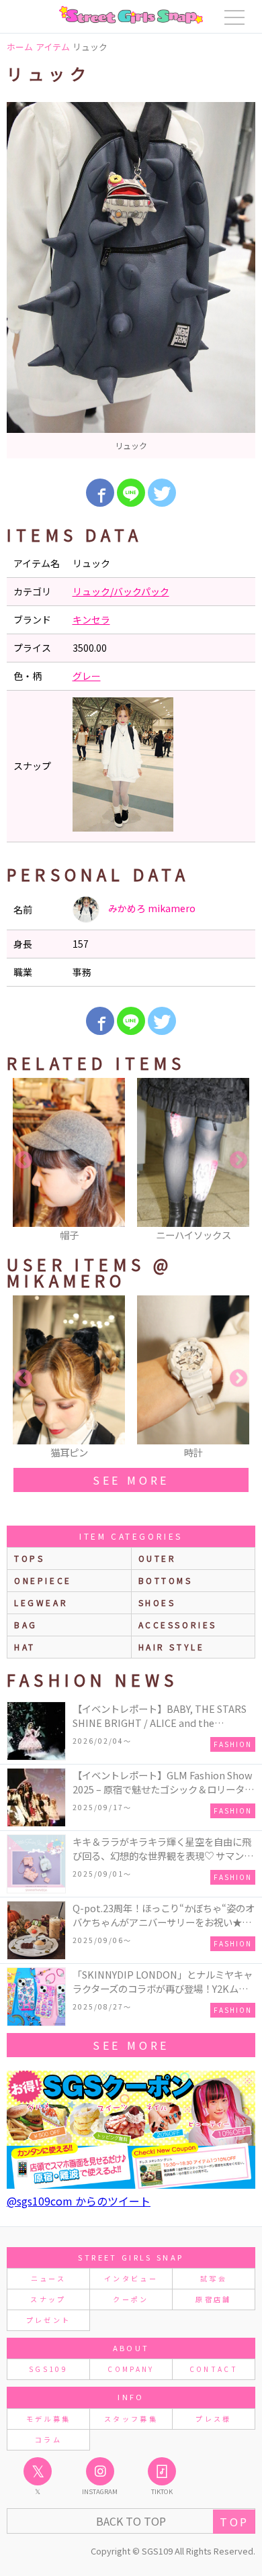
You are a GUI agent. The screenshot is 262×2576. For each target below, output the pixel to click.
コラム (48, 2439)
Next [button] (238, 1160)
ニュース (48, 2278)
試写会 (214, 2278)
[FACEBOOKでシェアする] (100, 493)
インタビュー (131, 2278)
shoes (157, 1602)
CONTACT (214, 2369)
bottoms (166, 1580)
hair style (172, 1647)
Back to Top (131, 2521)
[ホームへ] (131, 15)
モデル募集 (49, 2419)
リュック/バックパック (121, 591)
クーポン (131, 2299)
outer (158, 1558)
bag (26, 1625)
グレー (87, 676)
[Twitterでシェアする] (162, 493)
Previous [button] (24, 1160)
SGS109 (48, 2369)
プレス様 (213, 2419)
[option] (131, 280)
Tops (29, 1558)
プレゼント (49, 2320)
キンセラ (91, 620)
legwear (41, 1602)
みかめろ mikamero (151, 908)
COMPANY (131, 2369)
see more (131, 1480)
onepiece (43, 1580)
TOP (234, 2522)
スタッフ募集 (131, 2419)
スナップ (48, 2299)
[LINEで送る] (131, 493)
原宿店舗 (213, 2299)
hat (25, 1647)
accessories (178, 1625)
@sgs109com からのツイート (79, 2201)
